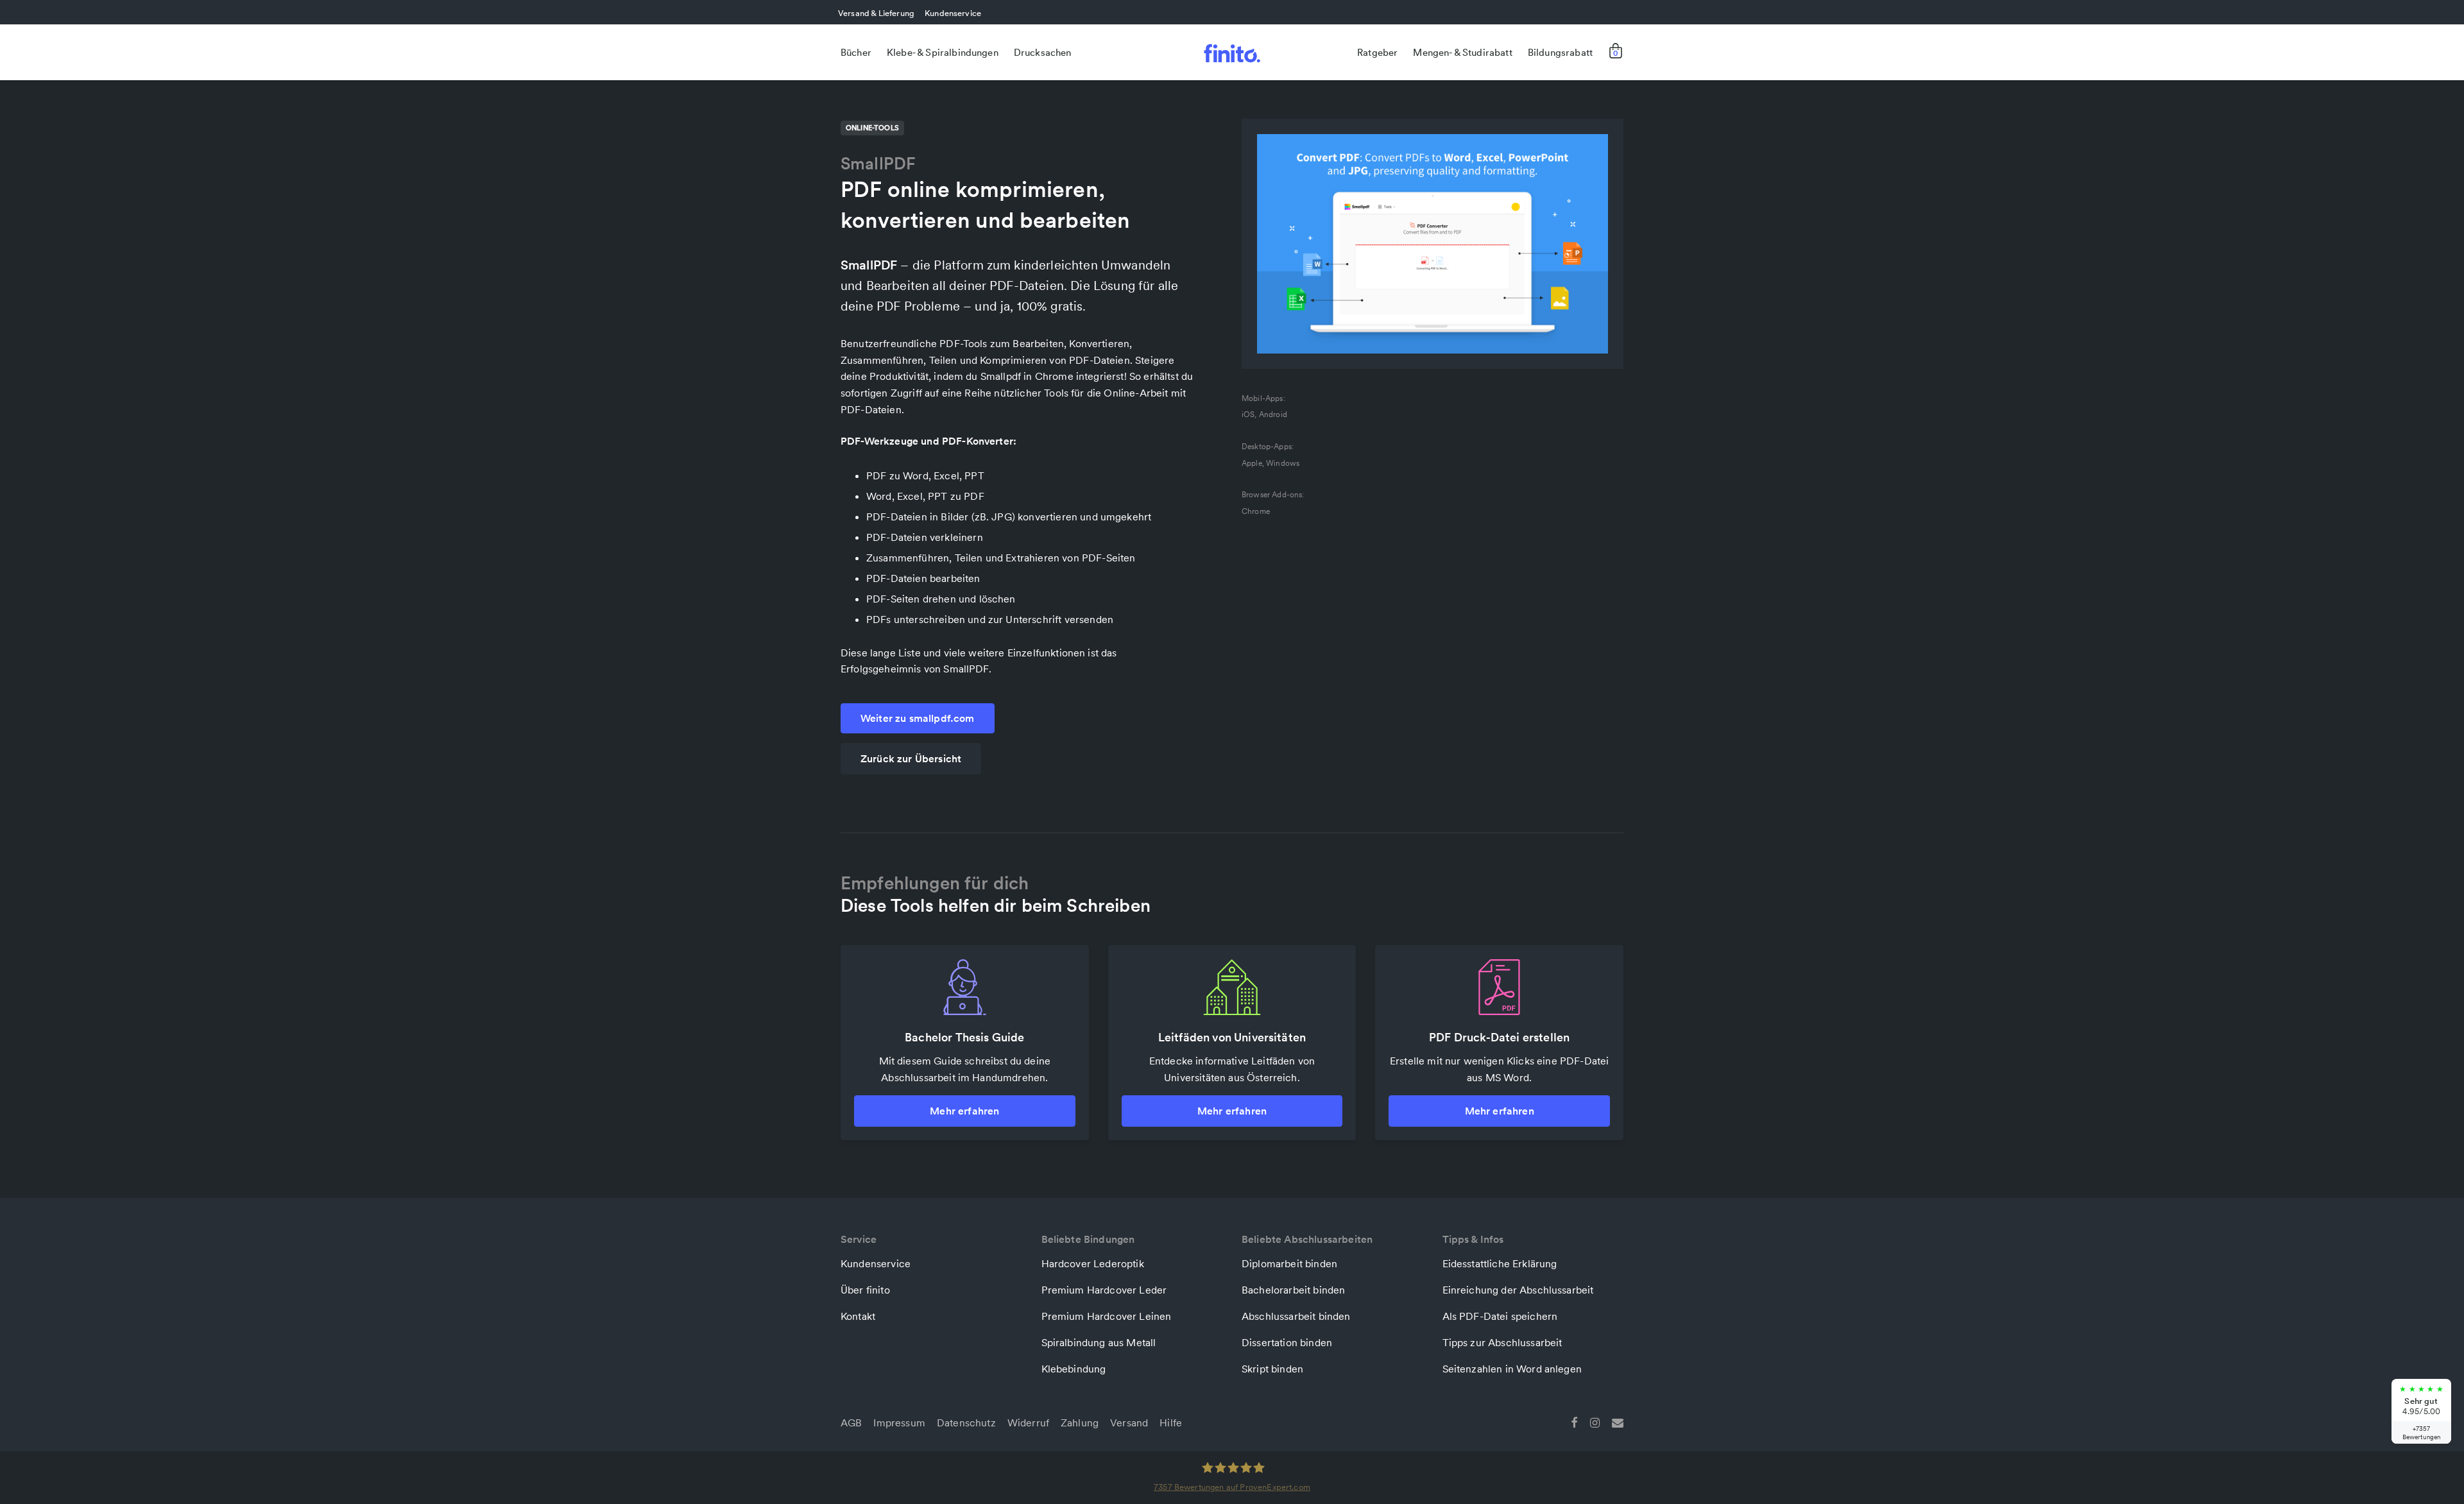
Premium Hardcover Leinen (1107, 1316)
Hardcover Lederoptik (1093, 1263)
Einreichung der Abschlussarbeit (1518, 1290)
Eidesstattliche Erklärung (1500, 1263)
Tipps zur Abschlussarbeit (1502, 1342)
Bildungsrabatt (1560, 52)
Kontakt (858, 1316)
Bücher (856, 52)
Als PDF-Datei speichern (1500, 1316)
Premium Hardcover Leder (1104, 1290)
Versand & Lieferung (876, 13)
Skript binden (1272, 1369)
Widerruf (1028, 1423)
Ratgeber (1377, 52)
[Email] (1618, 1421)
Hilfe (1171, 1423)
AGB (851, 1423)
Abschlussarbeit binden (1296, 1316)
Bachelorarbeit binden (1293, 1290)
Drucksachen (1043, 52)
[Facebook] (1574, 1421)
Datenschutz (966, 1423)
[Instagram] (1595, 1421)
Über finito (865, 1290)
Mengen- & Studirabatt (1462, 52)
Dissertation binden (1287, 1342)
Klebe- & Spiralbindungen (943, 52)
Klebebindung (1074, 1369)
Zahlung (1080, 1423)
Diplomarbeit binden (1289, 1263)
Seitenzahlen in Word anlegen (1512, 1369)
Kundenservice (953, 13)
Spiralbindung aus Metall (1099, 1342)
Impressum (899, 1423)
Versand (1129, 1423)
